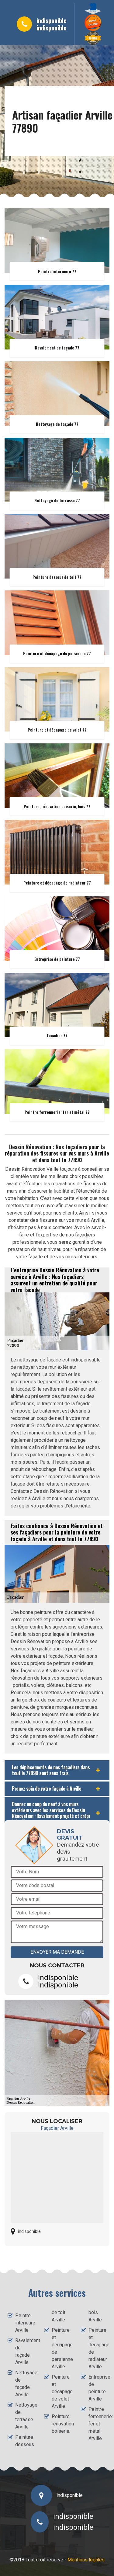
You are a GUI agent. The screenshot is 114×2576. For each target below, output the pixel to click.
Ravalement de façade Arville (24, 2351)
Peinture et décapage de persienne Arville (61, 2348)
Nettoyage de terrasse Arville (24, 2416)
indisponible (52, 20)
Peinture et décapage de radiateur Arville (97, 2348)
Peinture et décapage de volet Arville (61, 2392)
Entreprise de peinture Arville (97, 2388)
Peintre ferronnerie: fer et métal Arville (97, 2424)
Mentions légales (86, 2560)
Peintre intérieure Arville (24, 2323)
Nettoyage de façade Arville (24, 2384)
